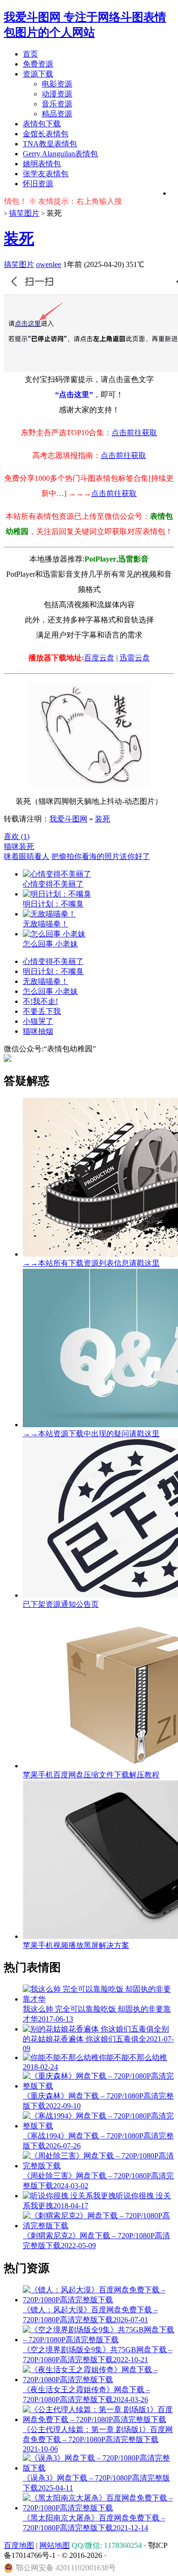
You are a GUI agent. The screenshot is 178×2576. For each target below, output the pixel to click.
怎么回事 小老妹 (50, 991)
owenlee (49, 264)
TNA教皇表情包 (50, 144)
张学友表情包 (46, 174)
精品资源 (57, 114)
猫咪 (11, 846)
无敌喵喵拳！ (46, 981)
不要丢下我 (42, 1011)
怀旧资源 (38, 184)
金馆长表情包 (46, 134)
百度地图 (19, 2545)
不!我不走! (40, 1001)
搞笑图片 (24, 213)
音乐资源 (57, 104)
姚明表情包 (42, 164)
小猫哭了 (38, 1021)
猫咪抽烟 (38, 1031)
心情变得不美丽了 (53, 961)
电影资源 (57, 84)
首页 (30, 54)
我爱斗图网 (68, 819)
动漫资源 (57, 94)
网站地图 (55, 2545)
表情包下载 (42, 124)
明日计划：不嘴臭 (53, 971)
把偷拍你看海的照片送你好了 (101, 856)
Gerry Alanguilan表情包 (60, 154)
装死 (19, 239)
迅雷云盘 (135, 658)
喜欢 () (17, 836)
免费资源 (38, 64)
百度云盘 (99, 658)
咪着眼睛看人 (27, 856)
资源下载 (38, 74)
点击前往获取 (134, 433)
